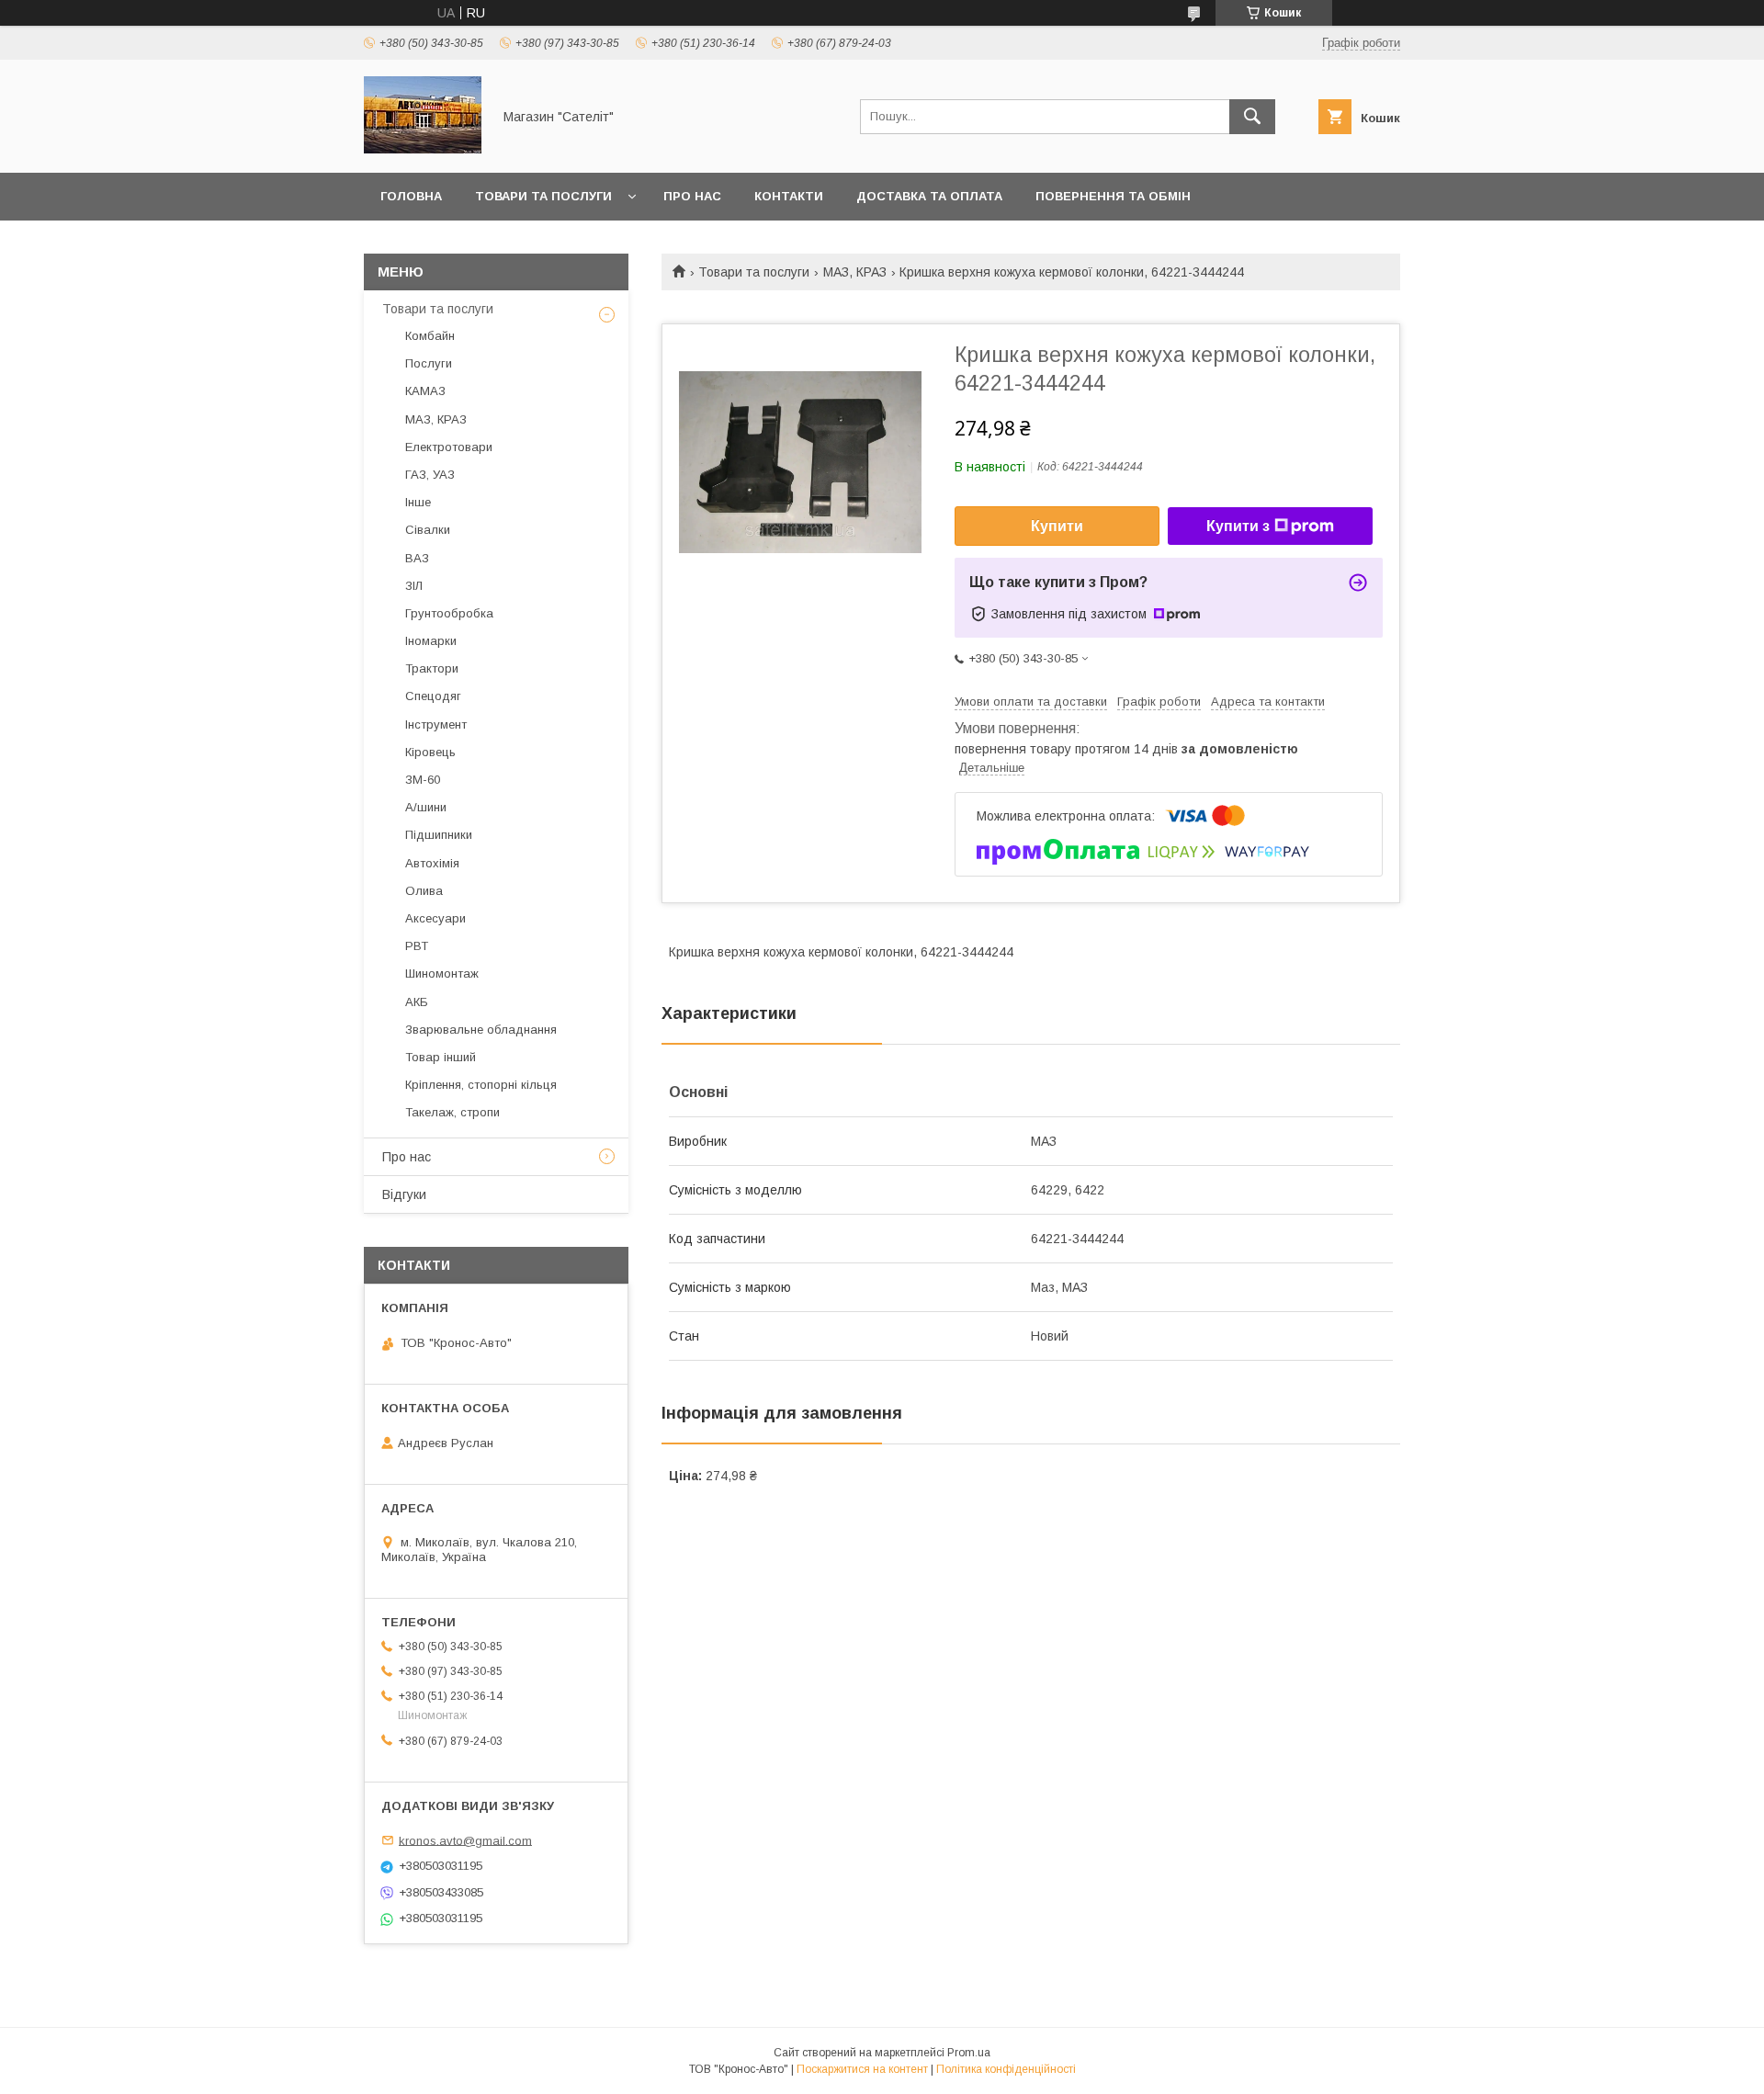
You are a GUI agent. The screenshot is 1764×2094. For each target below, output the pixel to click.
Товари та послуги (543, 196)
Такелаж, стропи (452, 1112)
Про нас (692, 196)
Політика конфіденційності (1006, 2069)
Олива (424, 891)
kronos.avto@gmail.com (465, 1840)
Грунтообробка (449, 613)
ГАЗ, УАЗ (430, 475)
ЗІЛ (414, 586)
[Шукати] (1252, 117)
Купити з (1238, 526)
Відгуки (404, 1194)
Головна (411, 196)
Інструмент (436, 724)
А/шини (426, 807)
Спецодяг (433, 696)
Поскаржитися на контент (862, 2069)
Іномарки (431, 641)
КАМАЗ (425, 391)
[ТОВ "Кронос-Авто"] (423, 149)
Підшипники (439, 835)
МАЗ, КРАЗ (855, 272)
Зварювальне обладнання (481, 1030)
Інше (418, 502)
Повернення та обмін (1113, 196)
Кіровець (430, 752)
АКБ (417, 1002)
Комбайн (430, 336)
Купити (1057, 526)
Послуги (429, 363)
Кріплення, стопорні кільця (481, 1085)
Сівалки (428, 530)
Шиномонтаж (442, 973)
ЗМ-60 (423, 780)
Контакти (789, 196)
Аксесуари (435, 918)
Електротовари (449, 447)
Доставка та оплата (929, 196)
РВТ (417, 946)
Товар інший (441, 1057)
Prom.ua (969, 2053)
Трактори (432, 668)
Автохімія (432, 863)
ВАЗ (417, 558)
